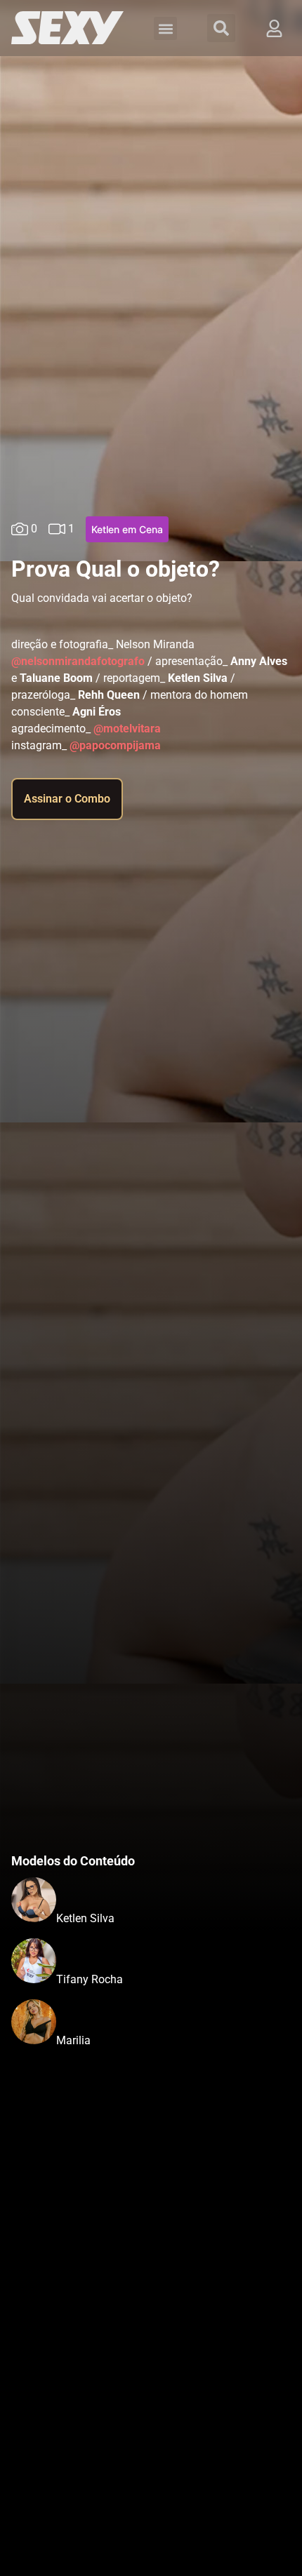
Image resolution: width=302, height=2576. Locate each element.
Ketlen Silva (85, 1918)
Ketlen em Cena (127, 529)
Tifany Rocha (90, 1979)
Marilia (73, 2040)
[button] (165, 28)
